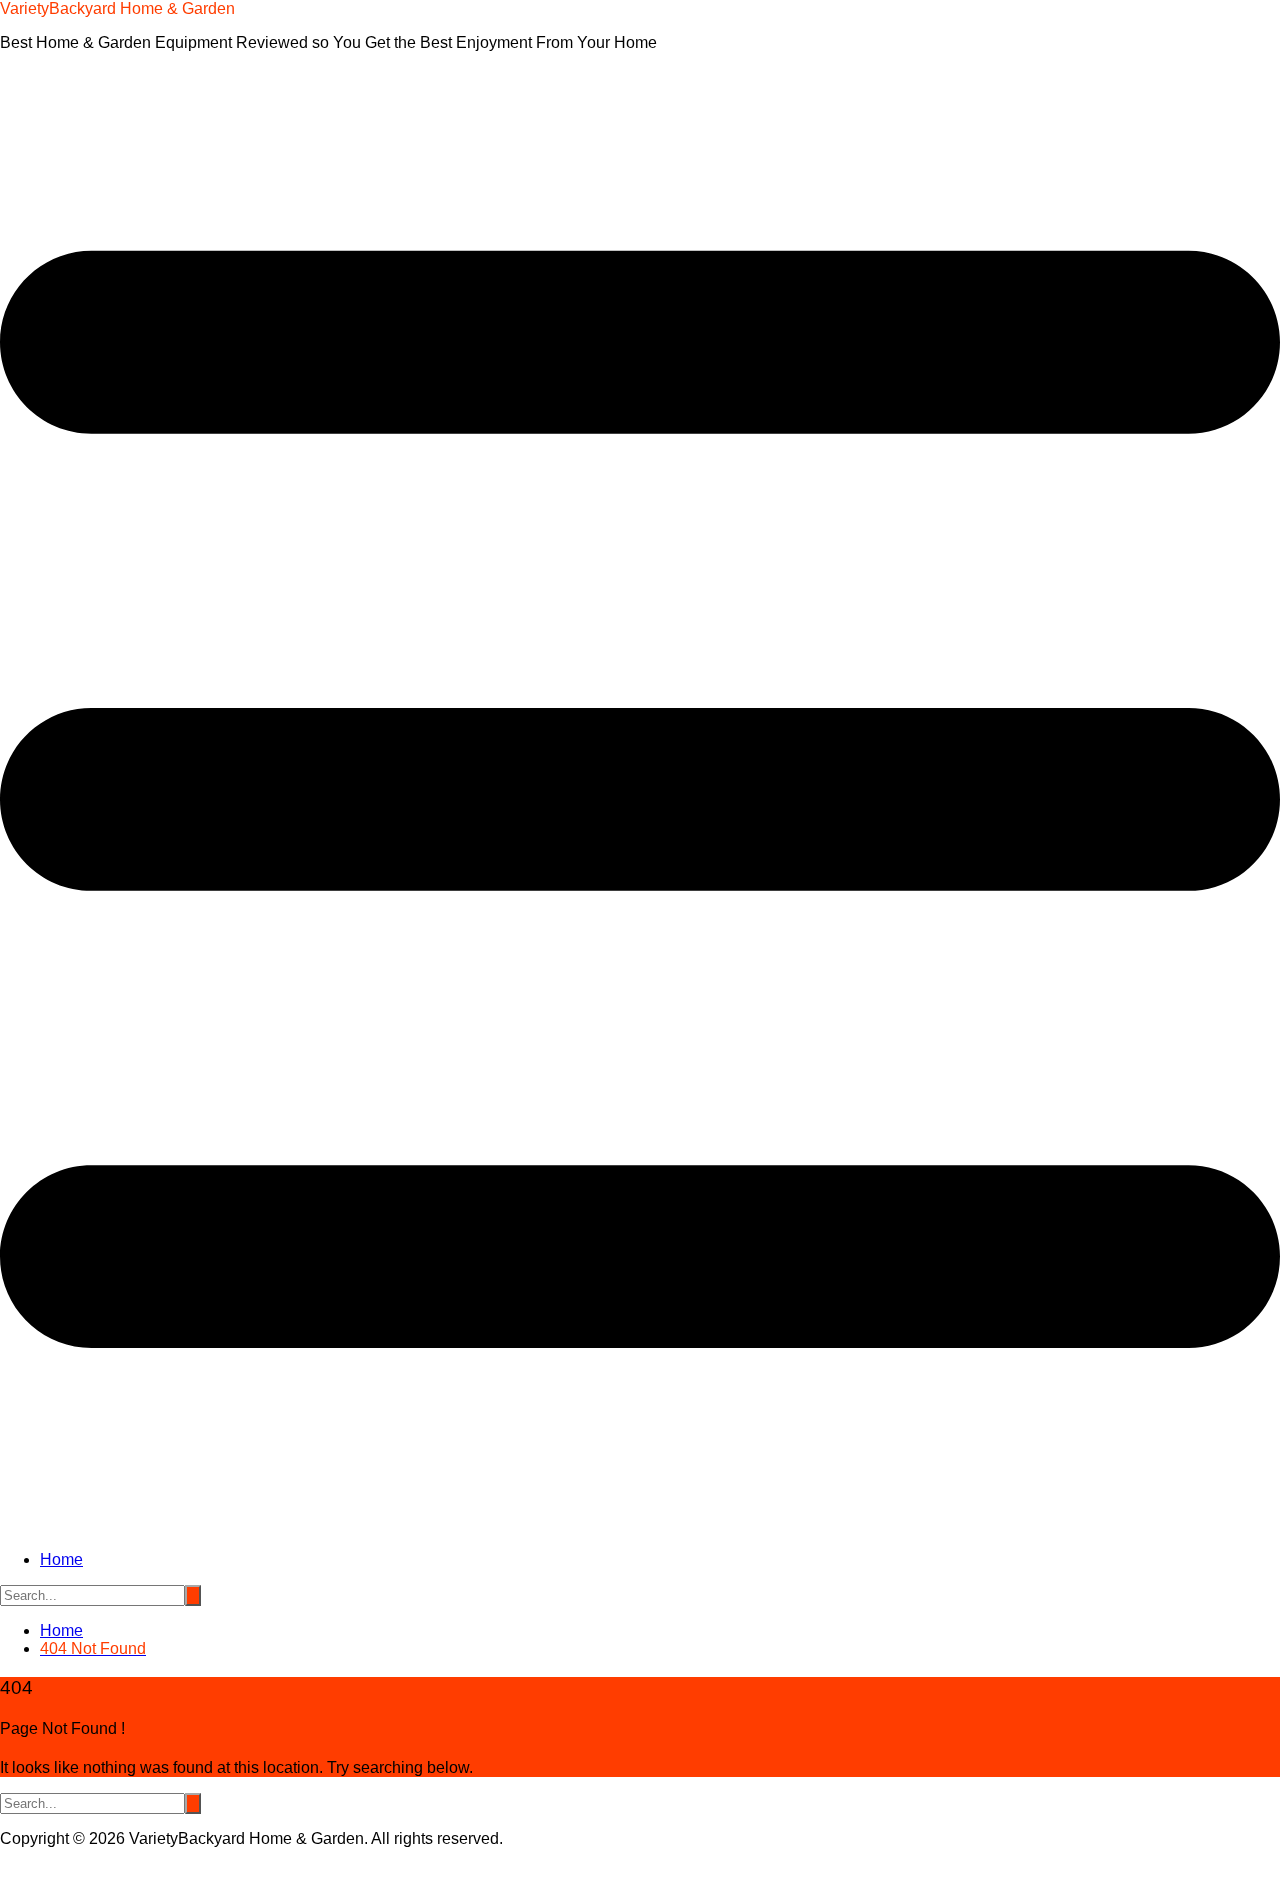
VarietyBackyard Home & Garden (117, 8)
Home (61, 1559)
